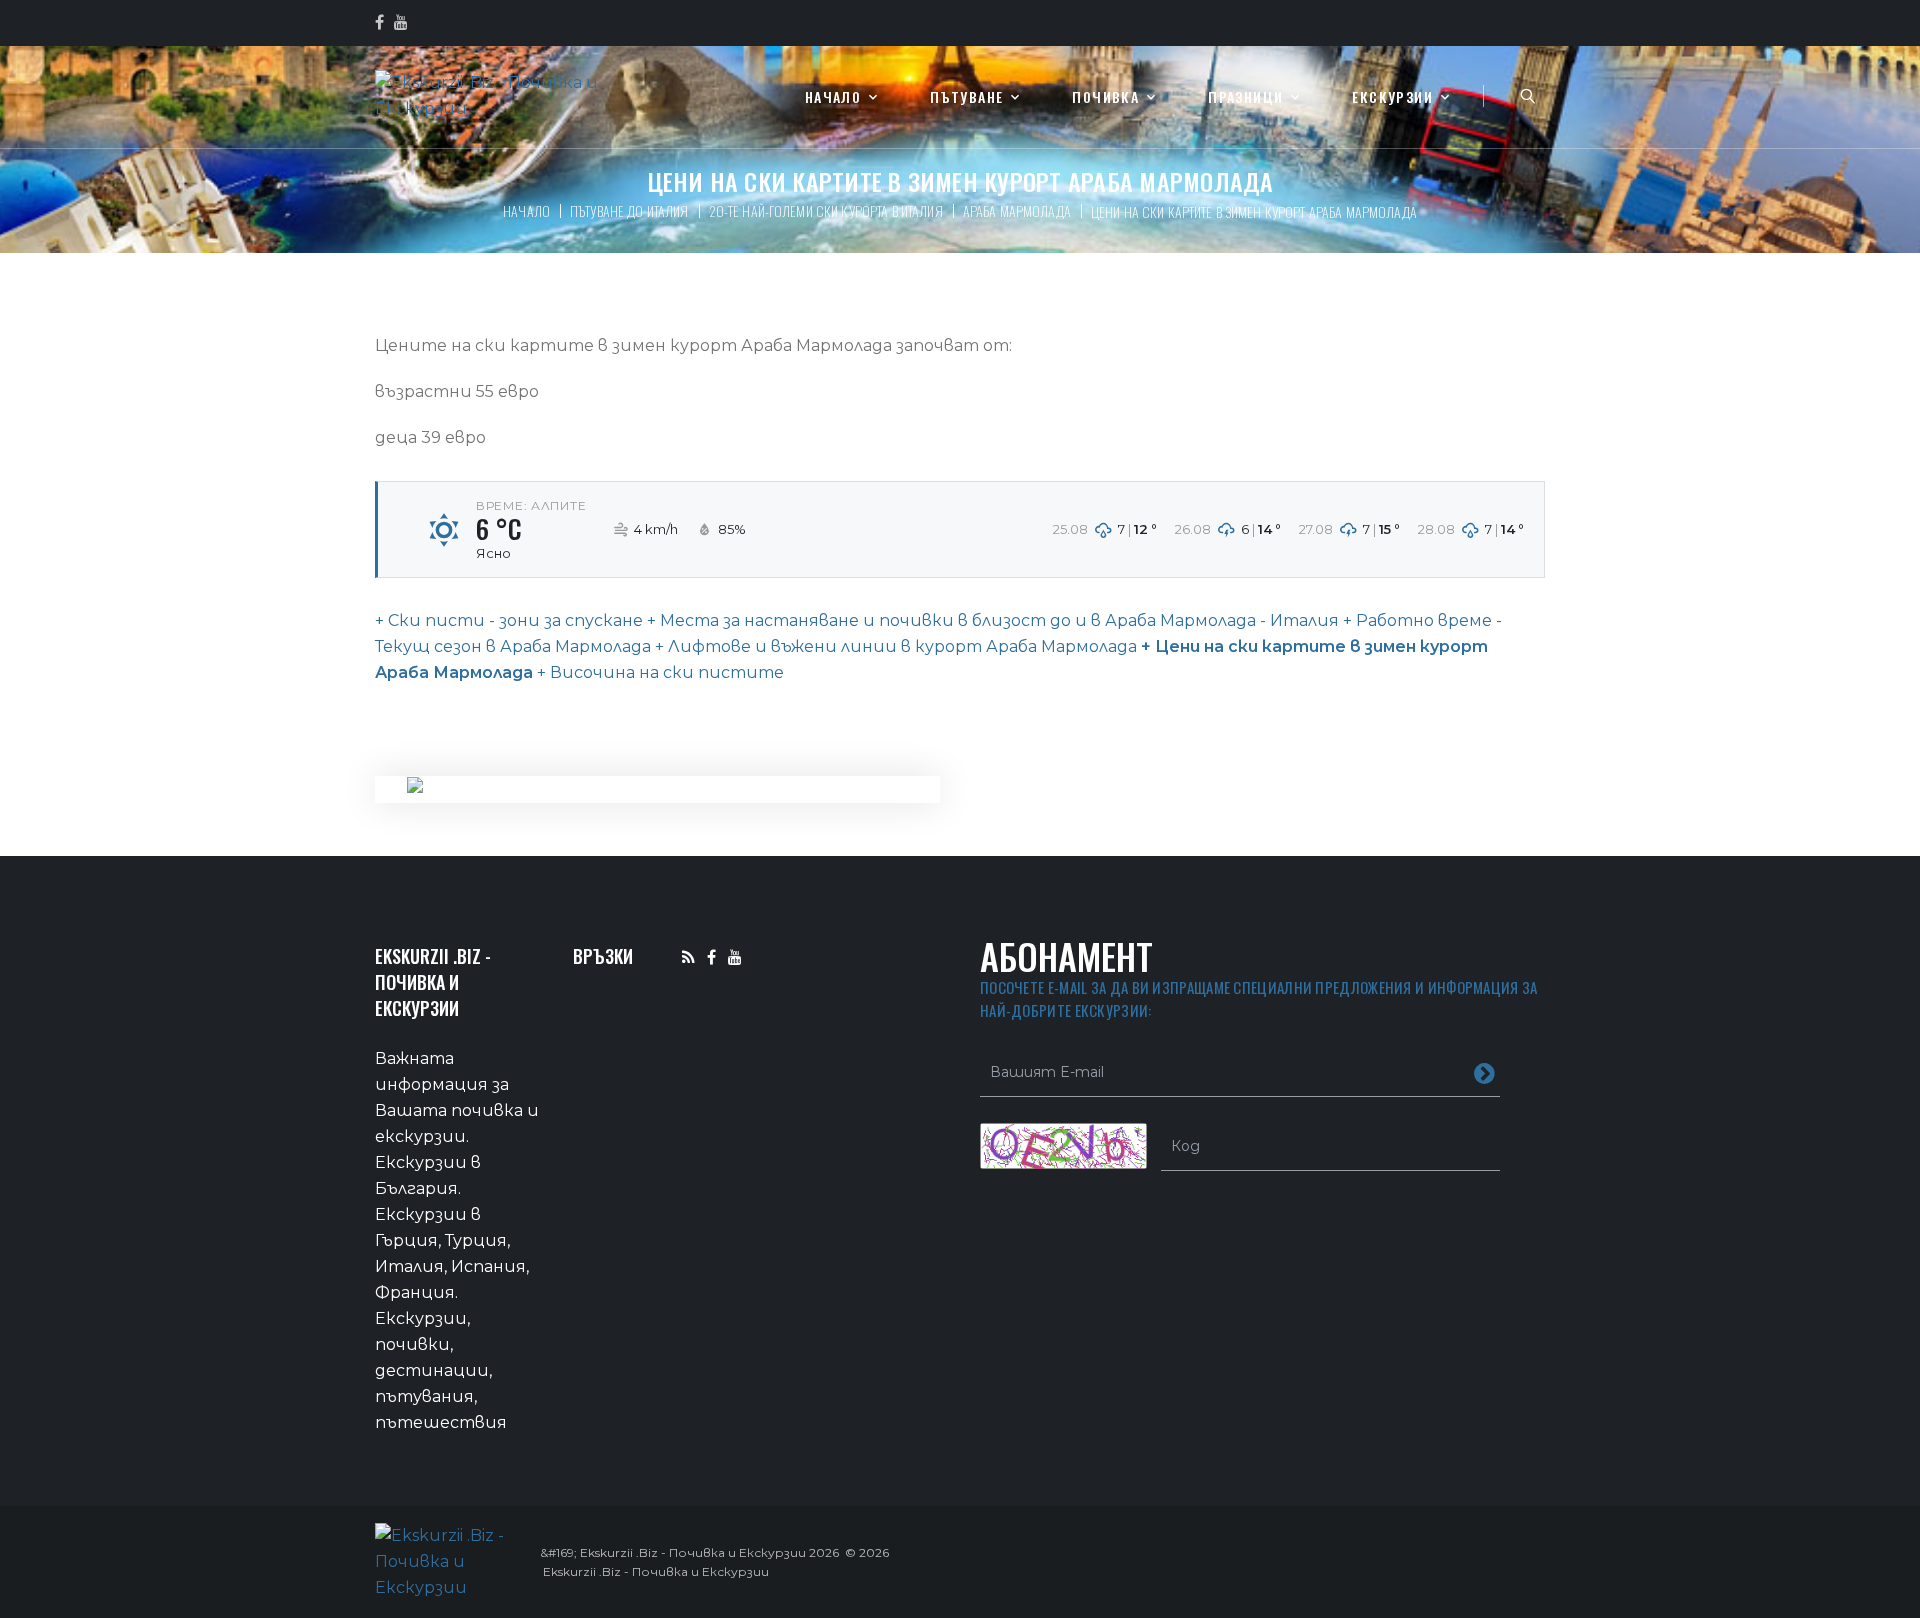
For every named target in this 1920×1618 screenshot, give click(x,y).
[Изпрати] (1484, 1072)
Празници (1245, 97)
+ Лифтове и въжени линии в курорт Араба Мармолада (894, 646)
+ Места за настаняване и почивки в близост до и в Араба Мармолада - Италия (991, 620)
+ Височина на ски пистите (658, 672)
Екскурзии (1392, 97)
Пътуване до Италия (629, 210)
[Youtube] (735, 956)
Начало (833, 97)
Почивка (1105, 97)
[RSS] (688, 956)
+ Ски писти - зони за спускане (509, 620)
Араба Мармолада (1017, 210)
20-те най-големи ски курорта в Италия (826, 210)
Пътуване (966, 97)
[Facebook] (711, 956)
